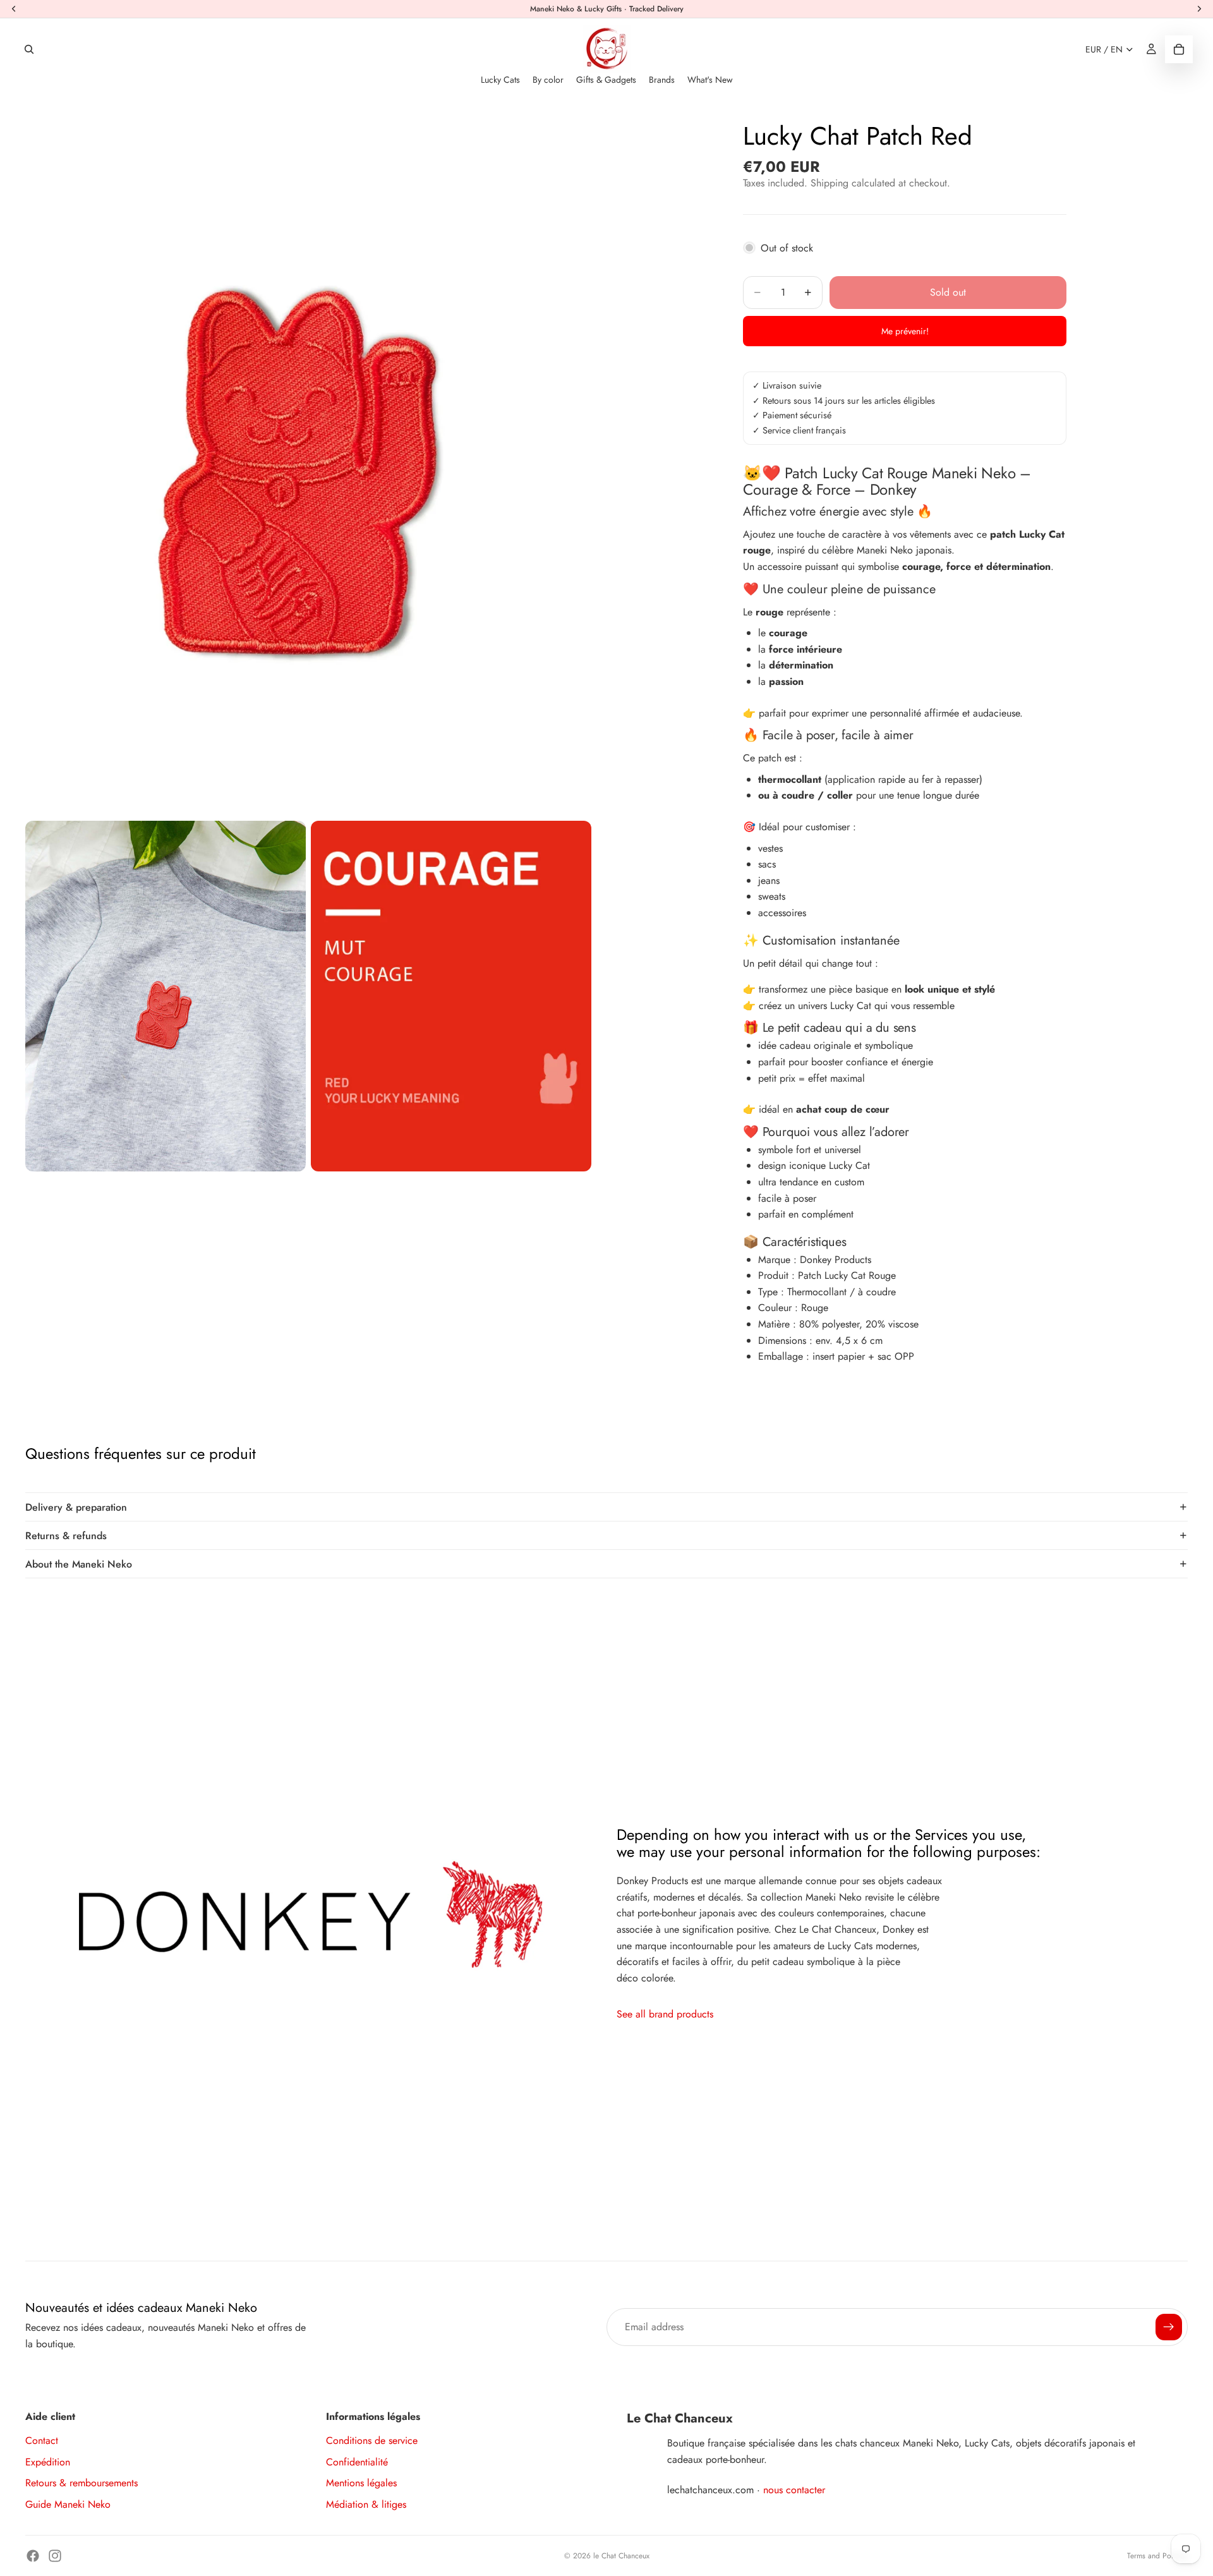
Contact (42, 2440)
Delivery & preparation (76, 1507)
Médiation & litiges (366, 2504)
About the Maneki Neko (79, 1564)
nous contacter (794, 2490)
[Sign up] (1169, 2327)
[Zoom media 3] (451, 996)
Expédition (48, 2462)
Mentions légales (361, 2483)
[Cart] (1179, 49)
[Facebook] (33, 2556)
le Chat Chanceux (621, 2556)
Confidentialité (357, 2462)
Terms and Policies (1157, 2556)
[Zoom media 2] (166, 996)
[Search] (29, 49)
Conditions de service (372, 2440)
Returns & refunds (66, 1536)
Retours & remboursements (81, 2483)
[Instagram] (55, 2556)
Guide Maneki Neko (68, 2504)
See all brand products (665, 2014)
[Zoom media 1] (308, 462)
